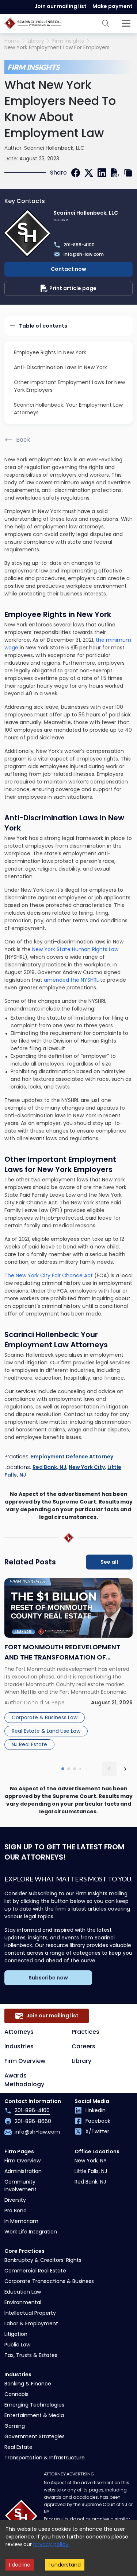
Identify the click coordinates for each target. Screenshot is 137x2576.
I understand (65, 2565)
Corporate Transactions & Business (49, 2281)
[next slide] (125, 1769)
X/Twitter (97, 2131)
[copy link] (128, 173)
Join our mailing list (60, 6)
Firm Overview (25, 2061)
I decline (20, 2565)
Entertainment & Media (34, 2415)
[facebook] (76, 173)
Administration (23, 2171)
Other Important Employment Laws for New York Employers (69, 386)
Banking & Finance (28, 2384)
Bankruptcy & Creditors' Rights (43, 2260)
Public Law (17, 2345)
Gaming (15, 2426)
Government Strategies (35, 2436)
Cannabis (16, 2394)
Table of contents (43, 326)
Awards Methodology (24, 2080)
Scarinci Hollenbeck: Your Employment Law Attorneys (68, 409)
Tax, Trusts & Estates (31, 2355)
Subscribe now (48, 1978)
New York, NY (91, 2161)
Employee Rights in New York (50, 352)
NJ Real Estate (29, 1744)
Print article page (73, 288)
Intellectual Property (30, 2313)
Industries (19, 2046)
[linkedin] (102, 173)
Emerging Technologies (34, 2405)
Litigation (16, 2334)
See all (109, 1562)
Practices (85, 2032)
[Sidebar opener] (126, 23)
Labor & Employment (31, 2323)
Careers (83, 2046)
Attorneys (19, 2032)
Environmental (23, 2302)
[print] (115, 173)
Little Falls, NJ (91, 2171)
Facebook (98, 2121)
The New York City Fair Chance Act (49, 1275)
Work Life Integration (31, 2232)
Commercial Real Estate (35, 2271)
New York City (87, 1467)
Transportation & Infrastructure (45, 2458)
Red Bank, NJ (49, 1467)
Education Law (23, 2292)
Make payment (113, 6)
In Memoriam (21, 2221)
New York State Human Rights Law (75, 949)
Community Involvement (20, 2186)
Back (23, 440)
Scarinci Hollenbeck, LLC (54, 148)
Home (12, 41)
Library (36, 41)
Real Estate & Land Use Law (46, 1731)
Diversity (15, 2200)
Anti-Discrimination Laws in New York (60, 367)
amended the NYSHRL (71, 980)
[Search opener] (106, 23)
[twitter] (89, 173)
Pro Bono (16, 2210)
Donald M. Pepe (44, 1703)
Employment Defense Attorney (72, 1457)
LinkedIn (96, 2110)
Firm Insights (68, 41)
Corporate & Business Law (45, 1717)
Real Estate (18, 2447)
